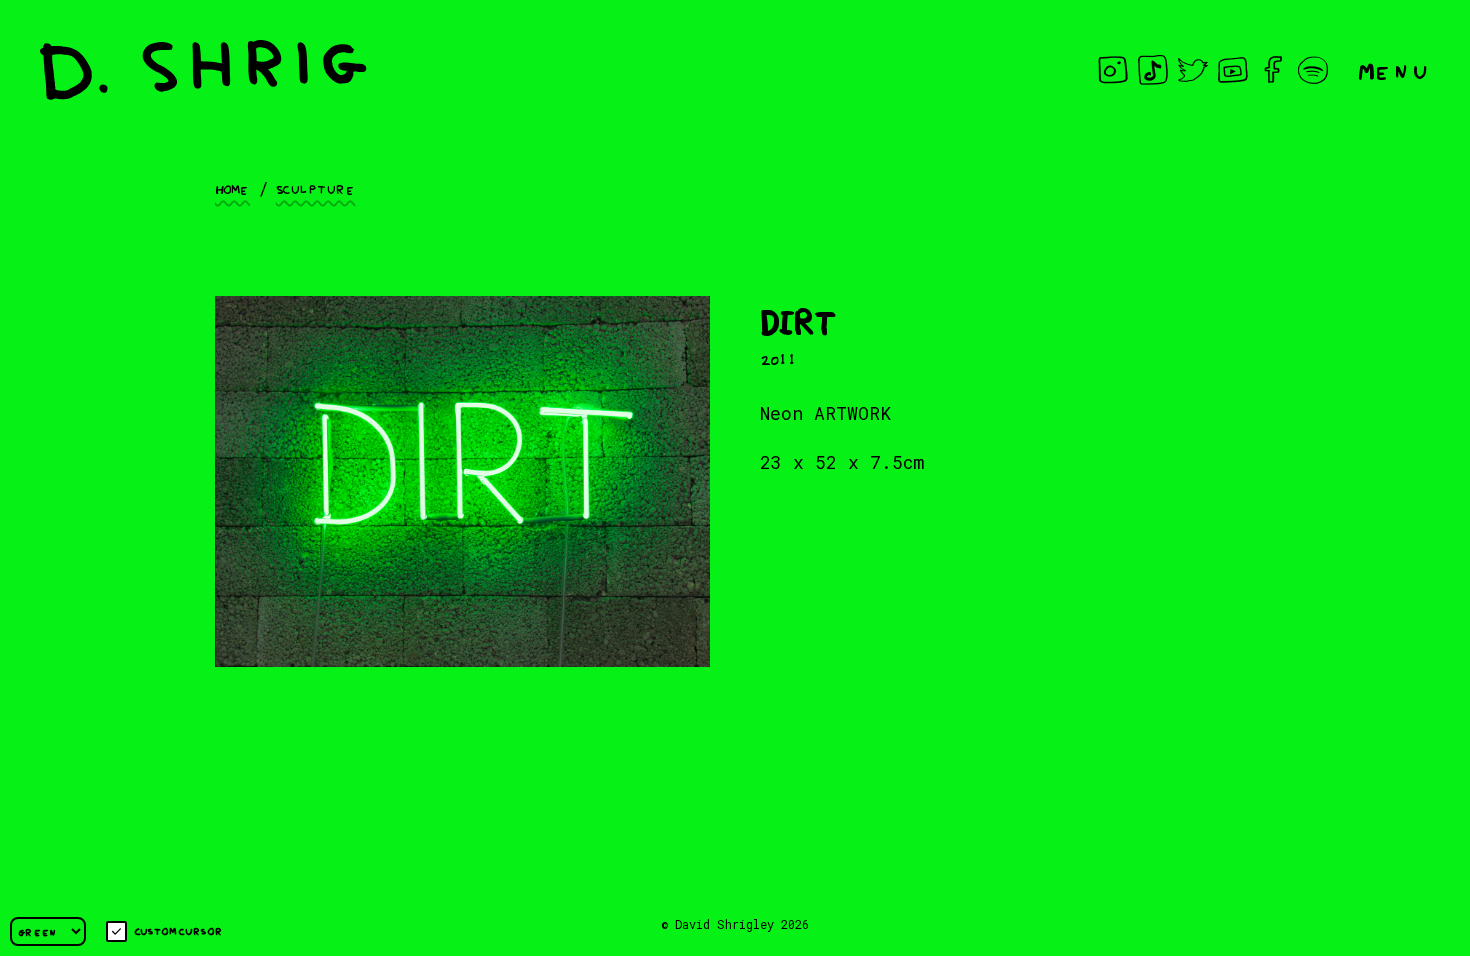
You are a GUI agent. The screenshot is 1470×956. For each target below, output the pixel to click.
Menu (1394, 69)
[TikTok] (1153, 70)
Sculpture (316, 188)
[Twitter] (1193, 70)
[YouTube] (1233, 70)
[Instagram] (1113, 70)
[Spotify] (1313, 70)
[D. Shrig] (203, 70)
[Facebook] (1273, 70)
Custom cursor (178, 930)
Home (232, 188)
